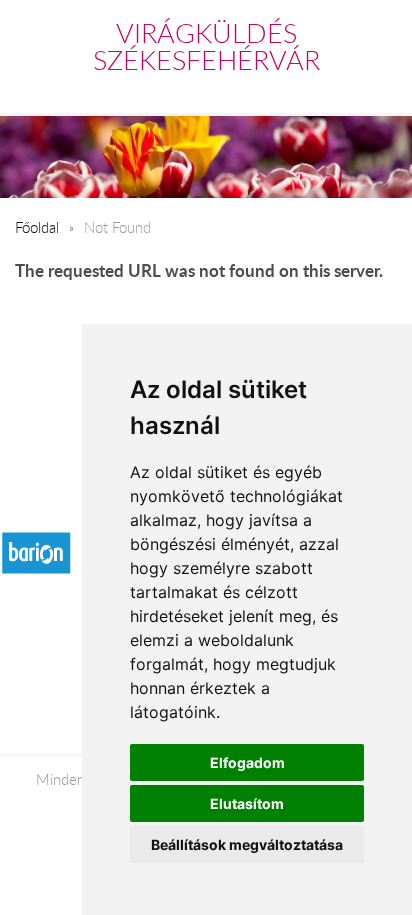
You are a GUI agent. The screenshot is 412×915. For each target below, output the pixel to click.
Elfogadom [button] (247, 762)
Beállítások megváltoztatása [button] (247, 844)
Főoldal (37, 227)
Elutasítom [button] (247, 803)
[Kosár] (299, 91)
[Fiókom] (383, 91)
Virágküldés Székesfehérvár (206, 46)
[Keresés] (343, 91)
